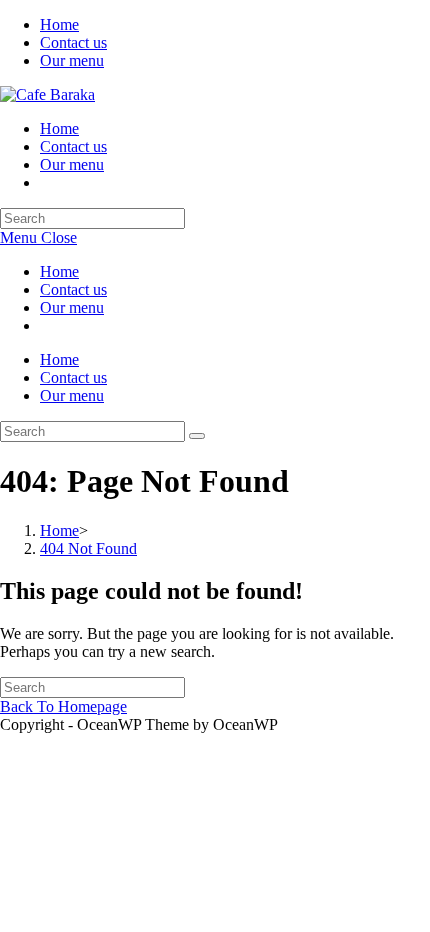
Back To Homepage (63, 706)
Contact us (73, 42)
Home (59, 24)
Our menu (72, 60)
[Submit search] (197, 436)
